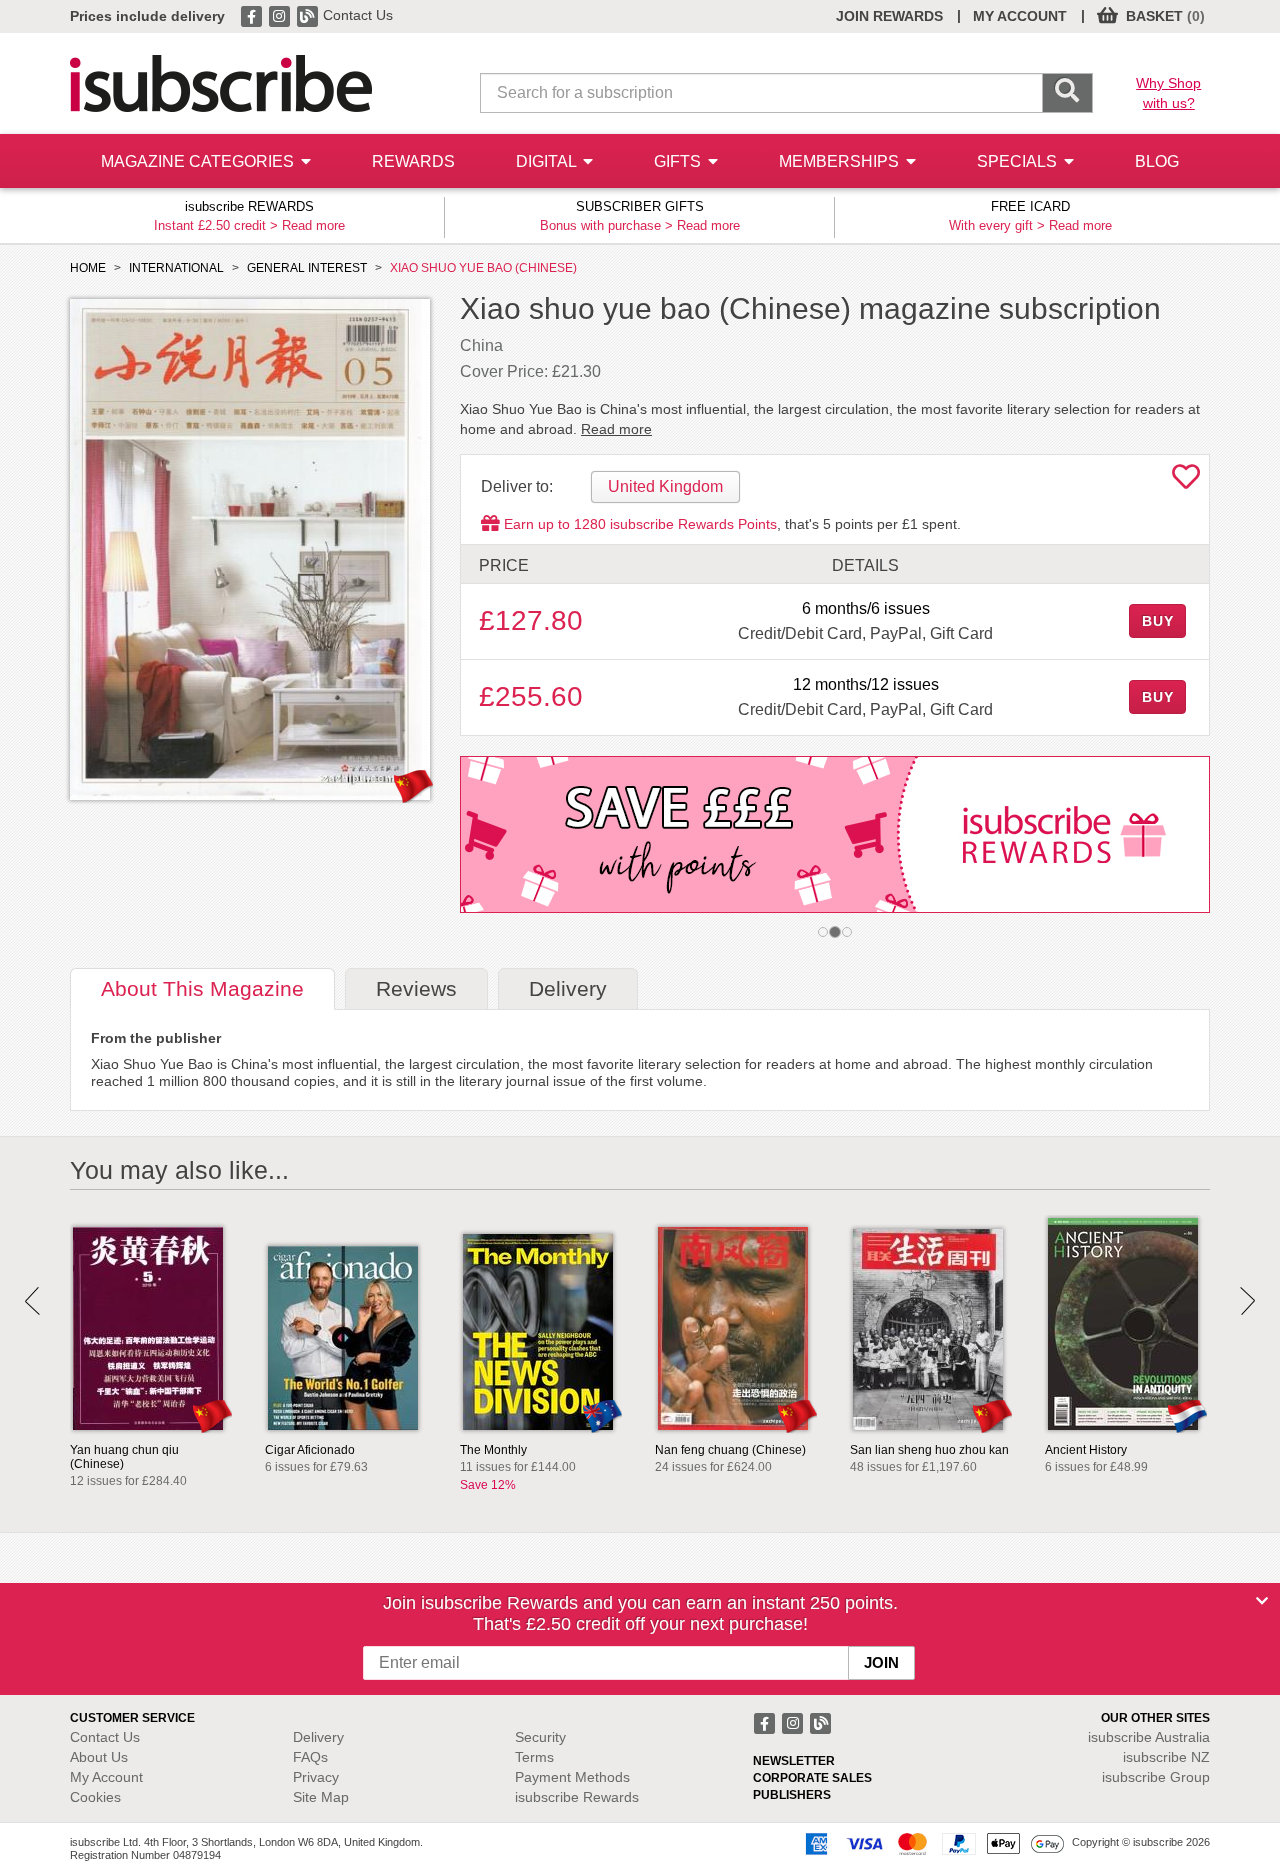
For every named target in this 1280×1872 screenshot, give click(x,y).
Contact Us (358, 15)
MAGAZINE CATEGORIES (199, 161)
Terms (534, 1757)
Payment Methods (572, 1777)
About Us (99, 1757)
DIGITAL (548, 161)
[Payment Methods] (931, 1843)
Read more (313, 225)
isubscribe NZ (1166, 1757)
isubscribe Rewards (577, 1797)
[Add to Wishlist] (1186, 482)
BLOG (1157, 161)
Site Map (321, 1797)
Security (540, 1737)
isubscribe (1149, 1737)
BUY (1158, 621)
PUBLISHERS (792, 1795)
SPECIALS (1019, 161)
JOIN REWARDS (889, 16)
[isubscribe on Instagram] (281, 15)
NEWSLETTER (794, 1761)
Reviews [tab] (416, 988)
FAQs (310, 1757)
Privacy (316, 1777)
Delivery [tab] (568, 988)
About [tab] (202, 988)
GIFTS (679, 161)
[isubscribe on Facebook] (253, 15)
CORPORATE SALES (812, 1778)
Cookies (95, 1797)
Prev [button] (32, 1301)
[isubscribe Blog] (309, 15)
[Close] (1262, 1601)
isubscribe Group (1156, 1777)
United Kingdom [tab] (665, 486)
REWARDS (413, 161)
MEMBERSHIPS (841, 161)
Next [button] (1247, 1301)
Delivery (318, 1737)
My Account (106, 1777)
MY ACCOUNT (1020, 16)
